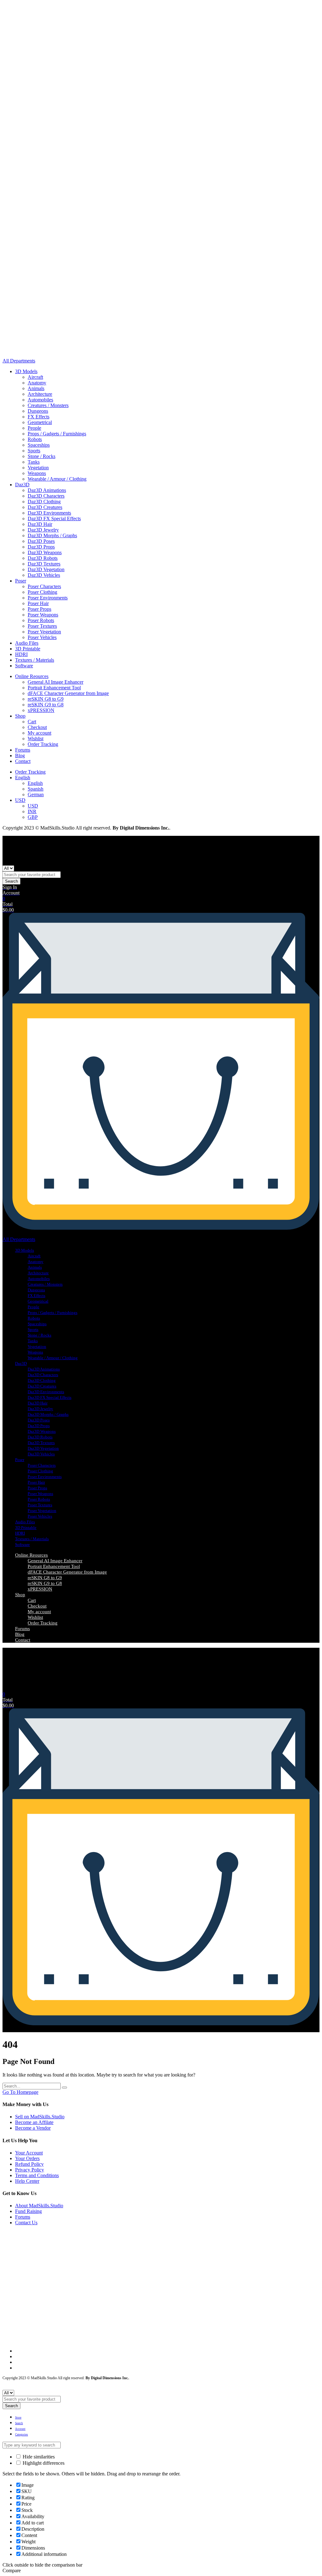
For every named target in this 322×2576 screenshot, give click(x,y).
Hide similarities (38, 2457)
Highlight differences (43, 2463)
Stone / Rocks (42, 456)
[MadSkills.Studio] (21, 355)
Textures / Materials (35, 660)
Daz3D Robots (43, 558)
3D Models (26, 371)
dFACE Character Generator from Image (68, 693)
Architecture (40, 394)
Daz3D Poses (41, 541)
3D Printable (28, 649)
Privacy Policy (30, 2170)
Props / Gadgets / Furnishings (57, 434)
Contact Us (26, 2223)
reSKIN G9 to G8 (46, 705)
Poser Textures (42, 626)
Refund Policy (29, 2164)
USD (20, 800)
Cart (32, 722)
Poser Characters (44, 586)
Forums (23, 750)
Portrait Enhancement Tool (54, 688)
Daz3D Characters (46, 496)
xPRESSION (41, 710)
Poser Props (39, 609)
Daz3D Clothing (44, 502)
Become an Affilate (34, 2122)
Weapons (37, 473)
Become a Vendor (33, 2128)
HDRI (21, 654)
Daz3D (22, 485)
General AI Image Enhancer (56, 682)
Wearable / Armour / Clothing (57, 479)
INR (32, 811)
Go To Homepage (20, 2092)
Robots (35, 439)
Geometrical (40, 422)
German (36, 794)
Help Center (27, 2181)
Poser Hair (38, 603)
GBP (33, 817)
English (23, 778)
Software (24, 666)
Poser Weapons (43, 615)
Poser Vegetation (44, 632)
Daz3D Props (41, 547)
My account (39, 733)
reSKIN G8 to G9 (46, 699)
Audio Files (27, 643)
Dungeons (38, 411)
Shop (20, 716)
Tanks (34, 462)
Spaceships (39, 445)
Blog (20, 756)
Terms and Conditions (37, 2175)
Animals (36, 388)
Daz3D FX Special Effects (54, 519)
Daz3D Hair (40, 524)
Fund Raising (28, 2211)
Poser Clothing (42, 592)
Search (11, 881)
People (34, 428)
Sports (34, 451)
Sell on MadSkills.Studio (40, 2117)
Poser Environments (48, 598)
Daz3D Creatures (45, 507)
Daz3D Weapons (45, 552)
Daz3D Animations (47, 490)
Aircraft (35, 377)
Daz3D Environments (49, 513)
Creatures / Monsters (48, 405)
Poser (21, 581)
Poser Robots (41, 620)
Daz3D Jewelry (43, 530)
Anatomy (37, 383)
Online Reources (32, 676)
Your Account (29, 2153)
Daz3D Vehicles (44, 575)
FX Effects (39, 417)
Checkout (37, 727)
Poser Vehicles (42, 637)
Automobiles (40, 400)
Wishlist (36, 739)
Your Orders (27, 2158)
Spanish (36, 789)
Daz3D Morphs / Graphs (52, 535)
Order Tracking (43, 744)
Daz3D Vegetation (46, 569)
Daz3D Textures (44, 564)
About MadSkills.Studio (39, 2206)
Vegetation (38, 468)
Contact (23, 761)
